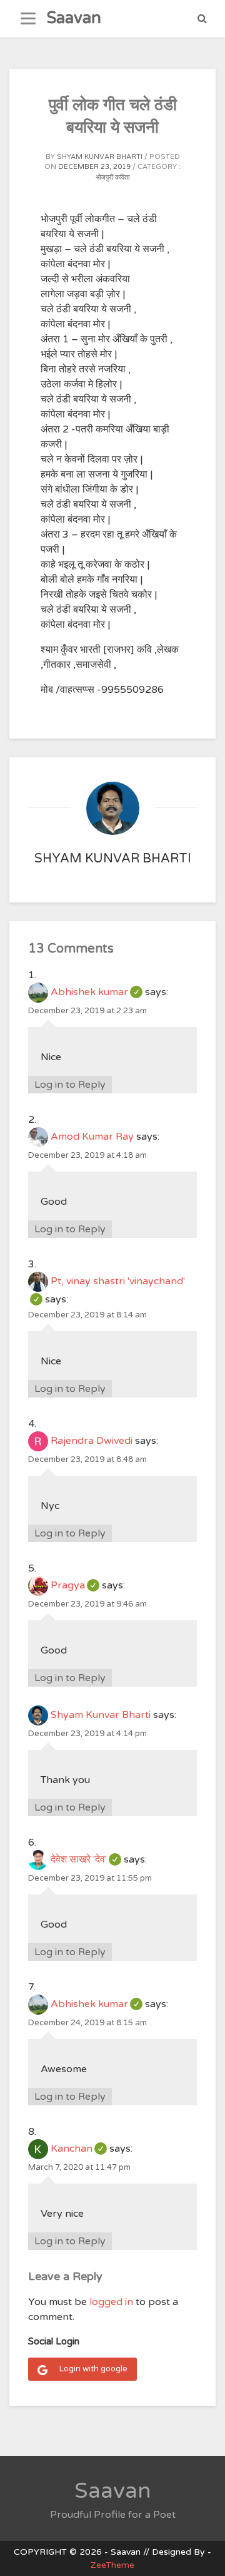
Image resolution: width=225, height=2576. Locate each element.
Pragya (75, 1585)
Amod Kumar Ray (92, 1137)
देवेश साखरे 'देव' (86, 1859)
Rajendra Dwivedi (92, 1441)
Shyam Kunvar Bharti (100, 157)
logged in (111, 2302)
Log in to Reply (70, 1085)
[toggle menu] (28, 19)
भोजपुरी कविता (112, 177)
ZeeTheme (112, 2565)
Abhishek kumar (97, 992)
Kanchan (79, 2149)
